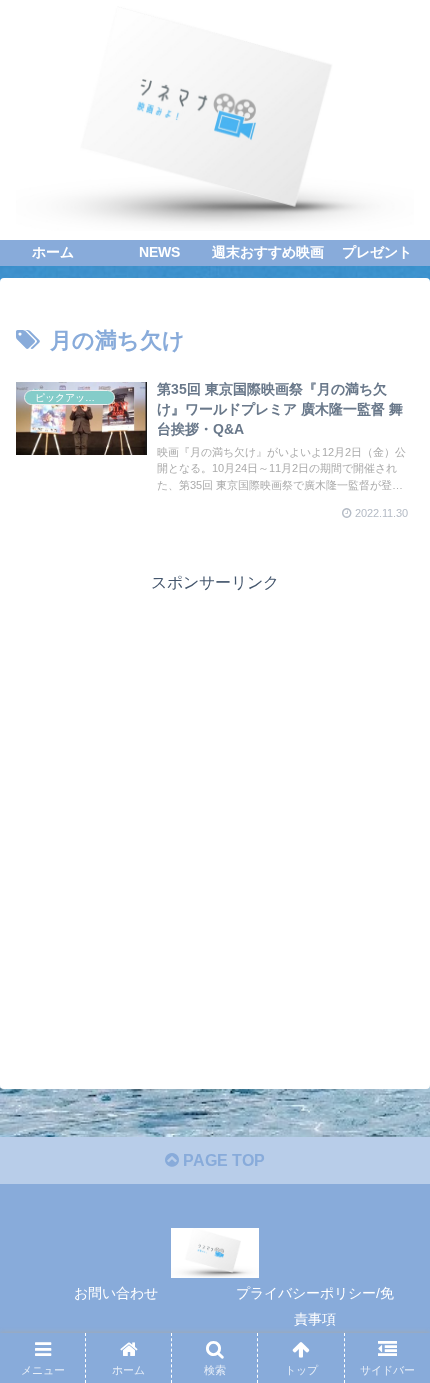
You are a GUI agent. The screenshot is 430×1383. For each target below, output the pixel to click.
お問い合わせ (116, 1293)
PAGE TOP (222, 1160)
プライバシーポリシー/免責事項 (315, 1305)
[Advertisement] (215, 813)
